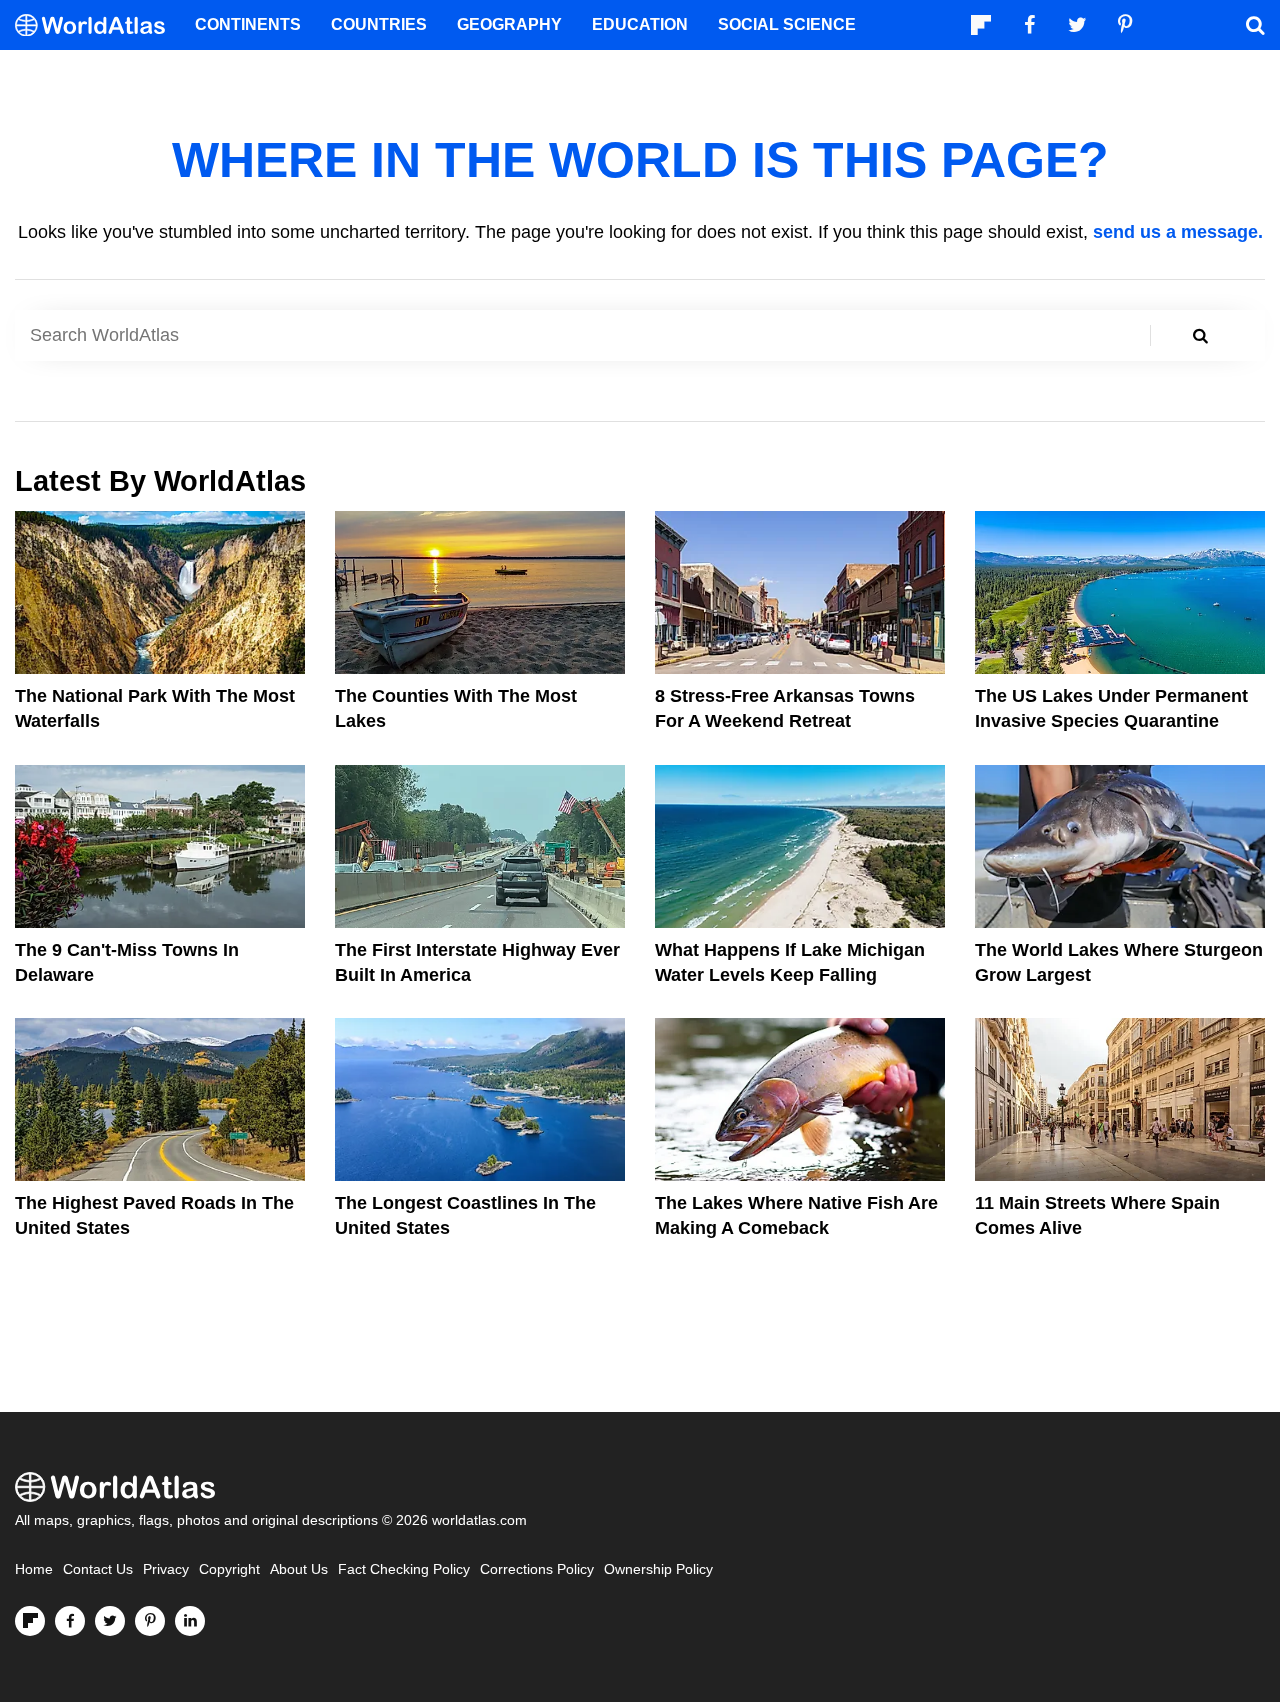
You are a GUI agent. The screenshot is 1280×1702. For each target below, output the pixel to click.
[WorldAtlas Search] (1255, 25)
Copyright (229, 1569)
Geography (509, 24)
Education (640, 24)
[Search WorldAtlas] (1200, 335)
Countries (379, 24)
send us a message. (1178, 232)
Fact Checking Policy (404, 1569)
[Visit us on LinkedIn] (190, 1621)
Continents (248, 24)
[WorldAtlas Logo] (97, 25)
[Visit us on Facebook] (70, 1621)
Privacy (166, 1569)
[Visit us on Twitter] (110, 1621)
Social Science (787, 24)
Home (34, 1569)
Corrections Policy (537, 1569)
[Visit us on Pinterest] (150, 1621)
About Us (299, 1569)
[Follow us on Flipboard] (30, 1621)
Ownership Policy (658, 1569)
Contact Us (98, 1569)
